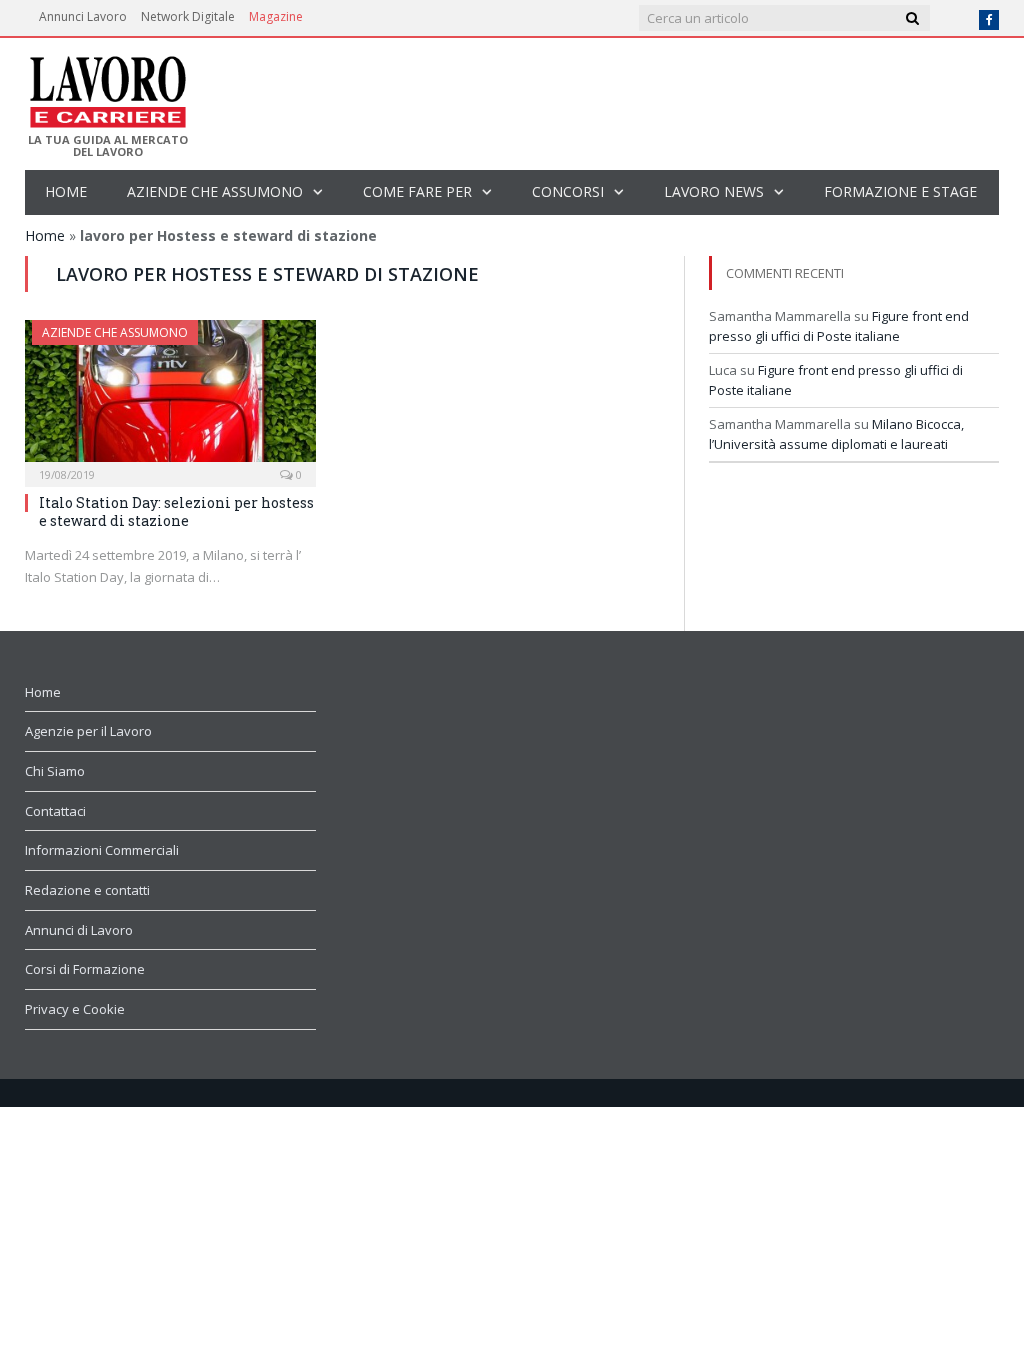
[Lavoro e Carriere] (106, 86)
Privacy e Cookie (75, 1009)
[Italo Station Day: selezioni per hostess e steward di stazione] (170, 397)
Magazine (276, 16)
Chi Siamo (55, 771)
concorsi (568, 191)
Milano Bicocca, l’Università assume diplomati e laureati (836, 434)
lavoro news (714, 191)
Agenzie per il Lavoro (88, 731)
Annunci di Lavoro (79, 930)
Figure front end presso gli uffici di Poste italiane (839, 326)
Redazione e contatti (87, 890)
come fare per (417, 191)
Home (66, 191)
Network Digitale (188, 16)
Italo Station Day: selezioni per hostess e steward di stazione (176, 511)
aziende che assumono (215, 191)
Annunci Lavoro (83, 16)
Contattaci (55, 811)
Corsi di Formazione (85, 969)
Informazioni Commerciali (102, 850)
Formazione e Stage (900, 191)
